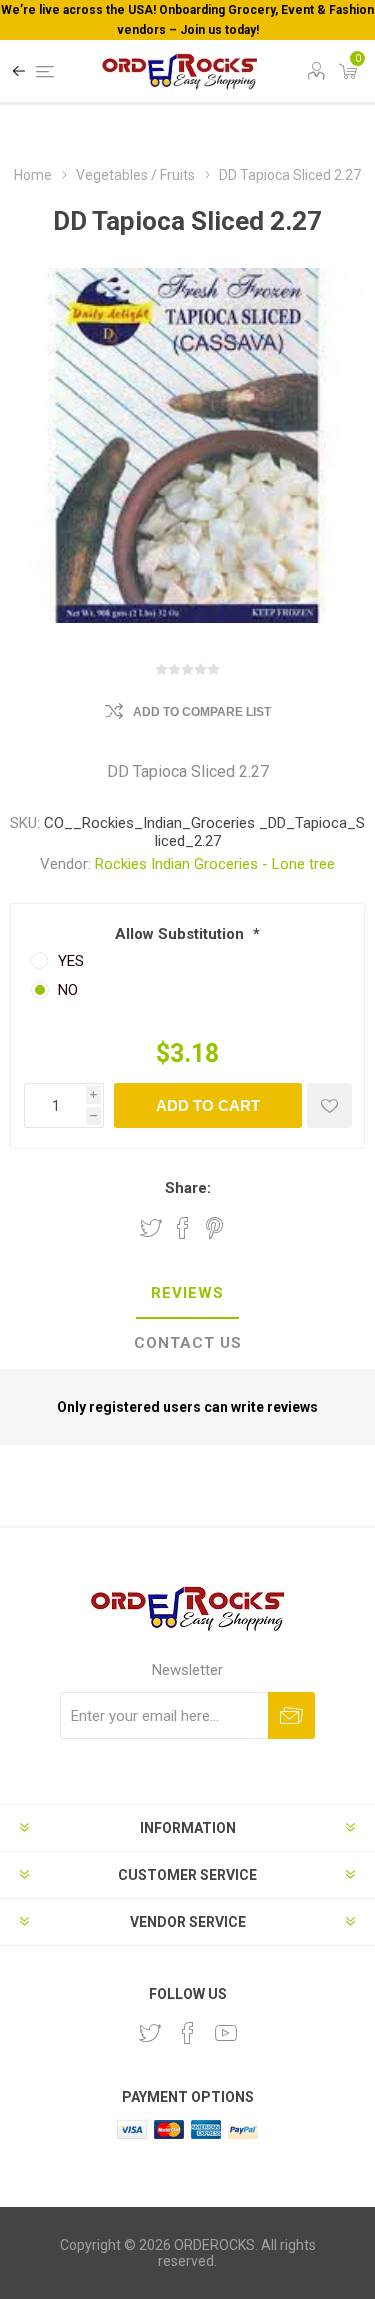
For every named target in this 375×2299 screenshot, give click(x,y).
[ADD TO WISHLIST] (329, 1105)
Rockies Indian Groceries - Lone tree (215, 864)
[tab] (187, 1294)
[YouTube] (226, 2033)
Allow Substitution (181, 934)
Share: (188, 1188)
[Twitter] (150, 2033)
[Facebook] (188, 2033)
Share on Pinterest (214, 1228)
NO (68, 990)
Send (291, 1715)
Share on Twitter (151, 1228)
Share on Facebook (183, 1228)
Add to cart (208, 1105)
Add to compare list (202, 712)
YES (71, 961)
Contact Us (188, 1343)
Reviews (187, 1293)
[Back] (19, 71)
